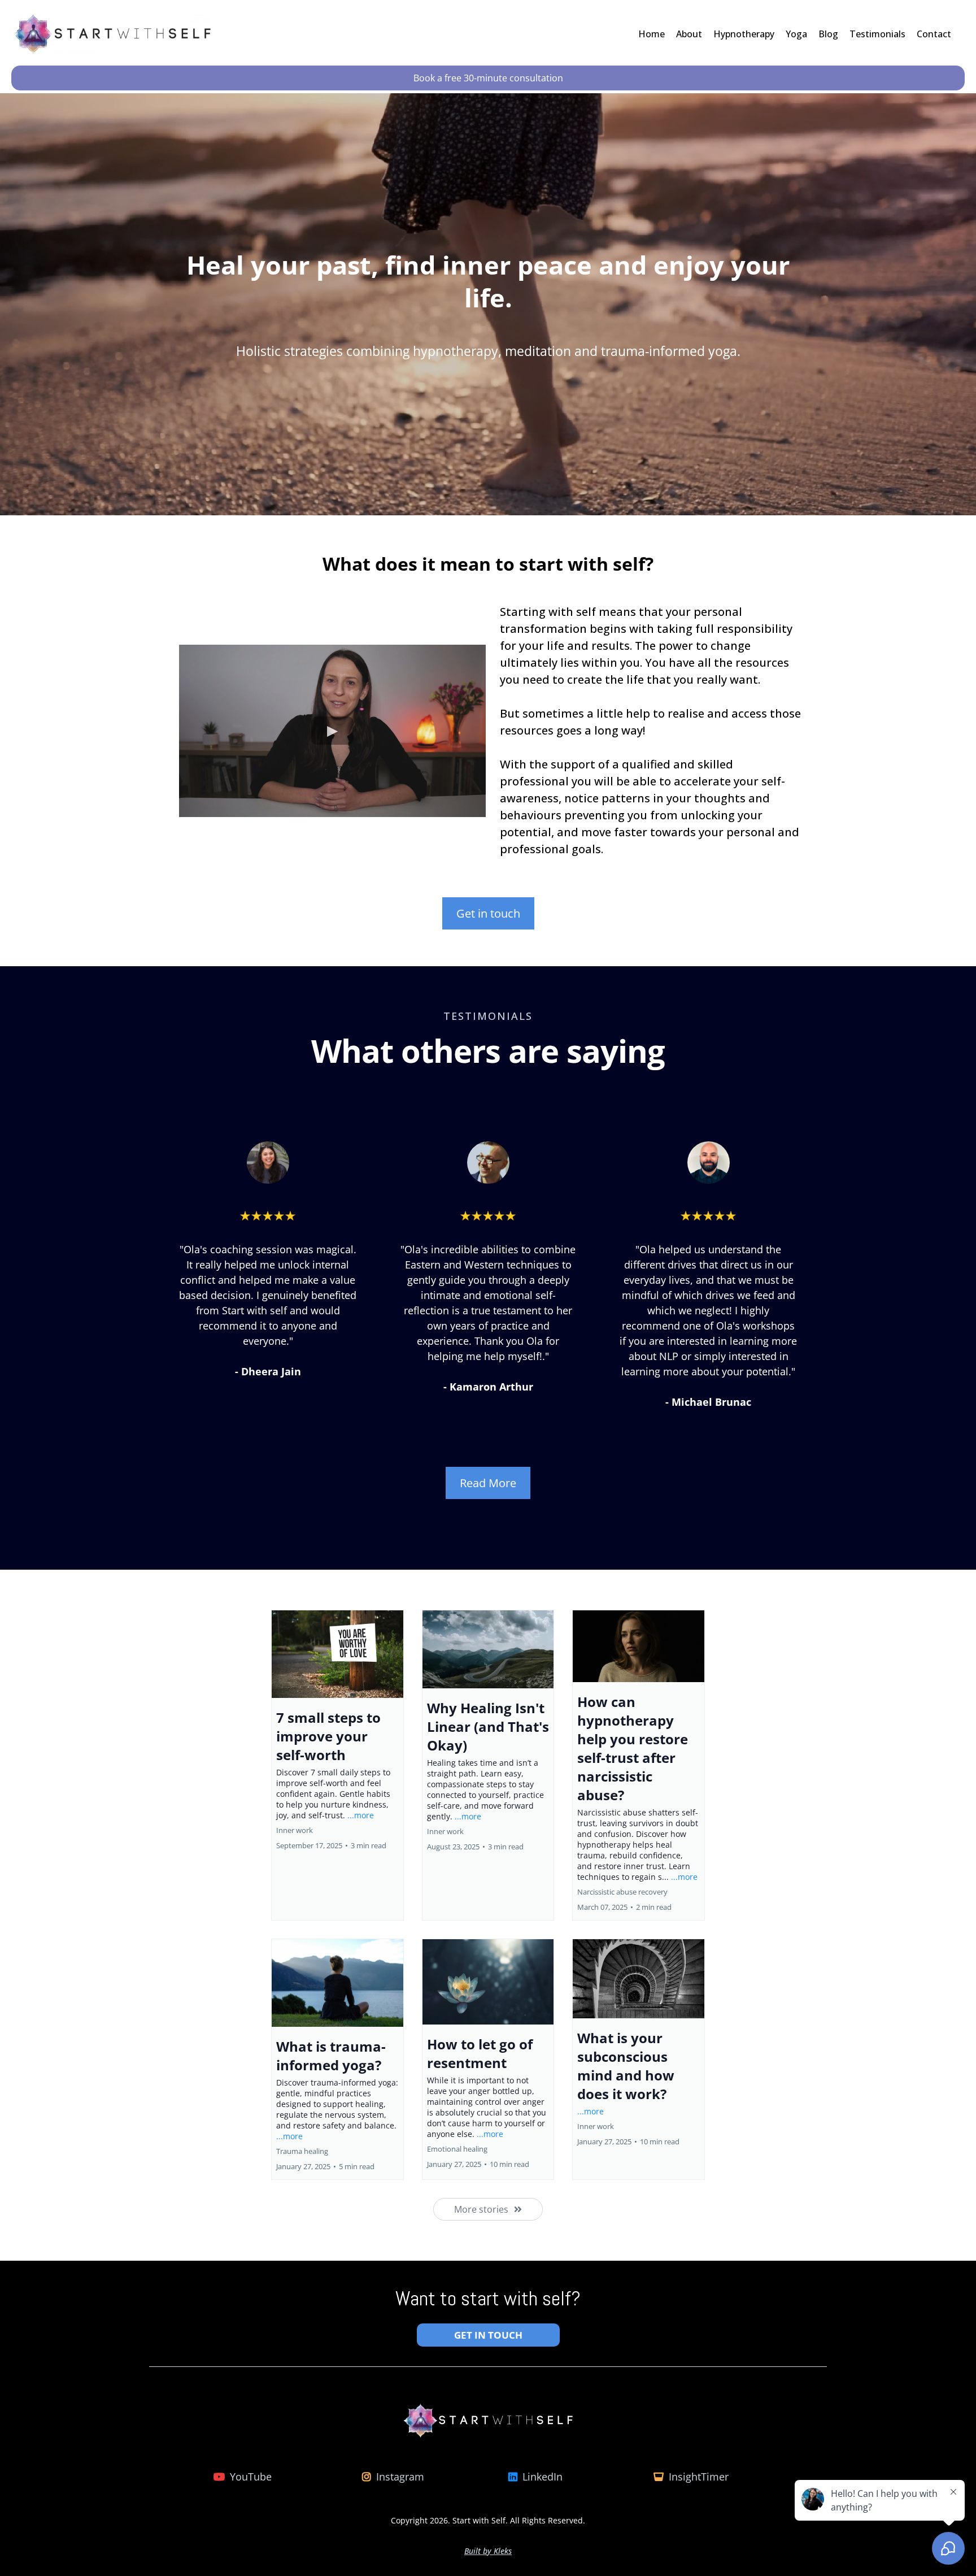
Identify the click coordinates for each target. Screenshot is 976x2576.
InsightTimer (699, 2477)
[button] (337, 1765)
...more (361, 1815)
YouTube (251, 2477)
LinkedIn (543, 2477)
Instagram (400, 2477)
